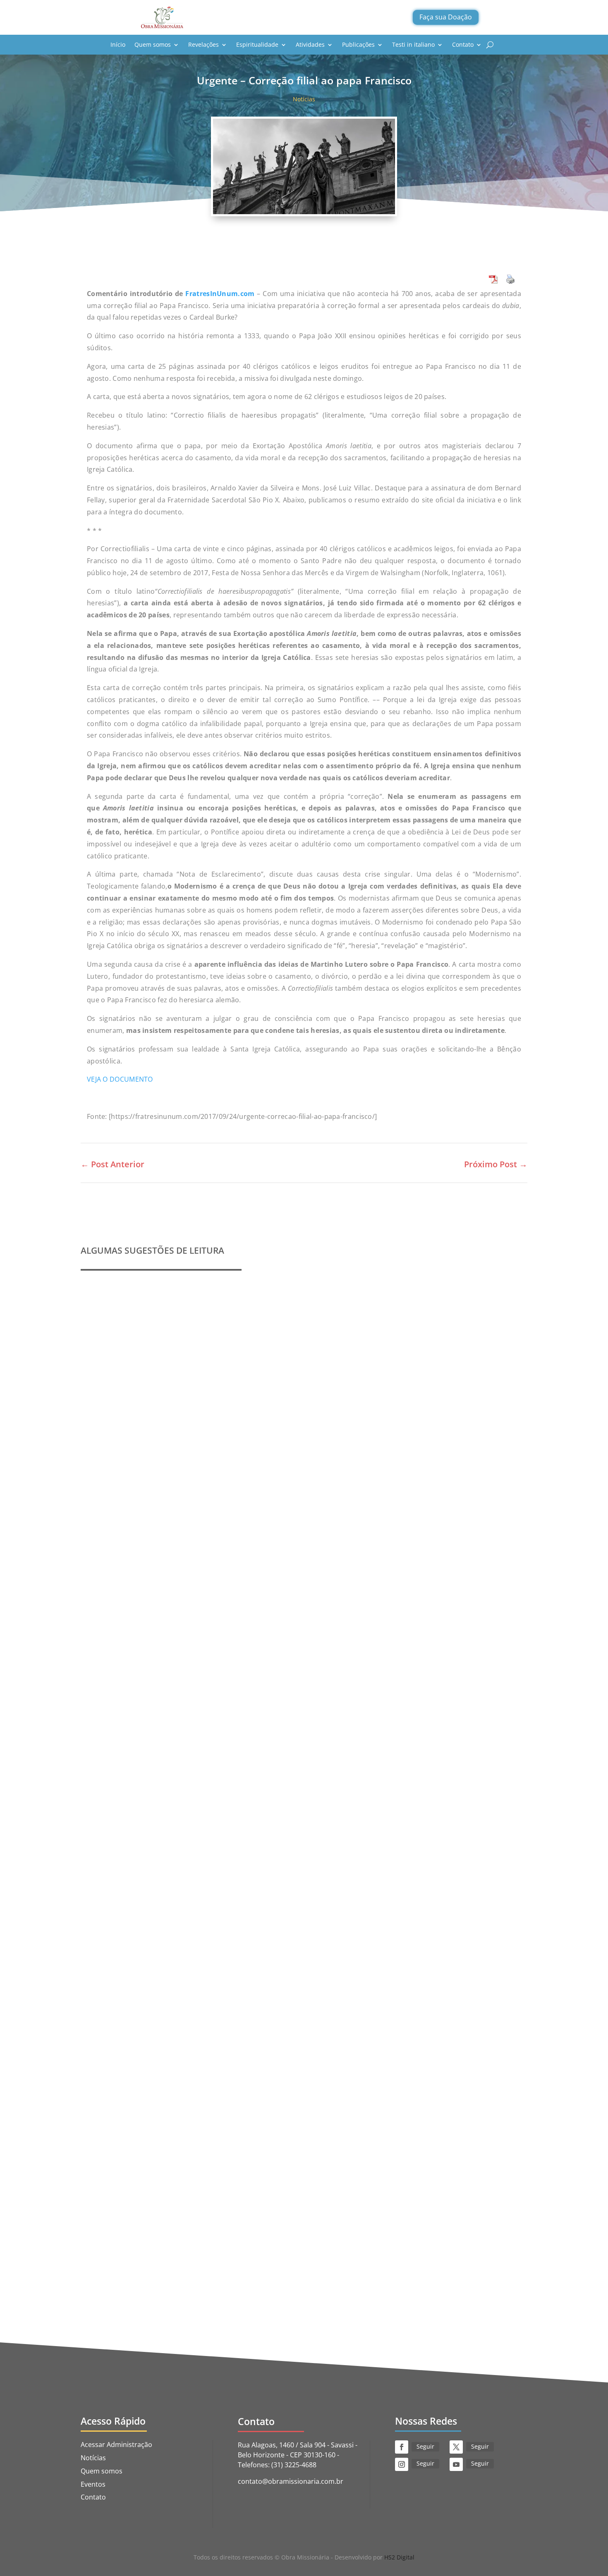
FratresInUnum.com (220, 294)
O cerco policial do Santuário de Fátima (158, 2233)
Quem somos (153, 44)
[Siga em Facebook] (402, 2447)
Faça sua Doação (446, 17)
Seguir (425, 2446)
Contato (463, 44)
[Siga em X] (456, 2447)
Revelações (203, 44)
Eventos (93, 2484)
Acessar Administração (116, 2445)
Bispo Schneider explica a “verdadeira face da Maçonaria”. (190, 1865)
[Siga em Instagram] (402, 2464)
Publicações (358, 44)
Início (118, 44)
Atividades (310, 44)
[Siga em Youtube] (456, 2464)
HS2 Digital (399, 2557)
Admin (109, 1554)
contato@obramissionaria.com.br (291, 2481)
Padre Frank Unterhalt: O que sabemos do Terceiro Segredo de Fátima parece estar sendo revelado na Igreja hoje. (287, 1541)
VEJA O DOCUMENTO (120, 1079)
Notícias (304, 99)
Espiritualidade (257, 44)
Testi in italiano (413, 44)
